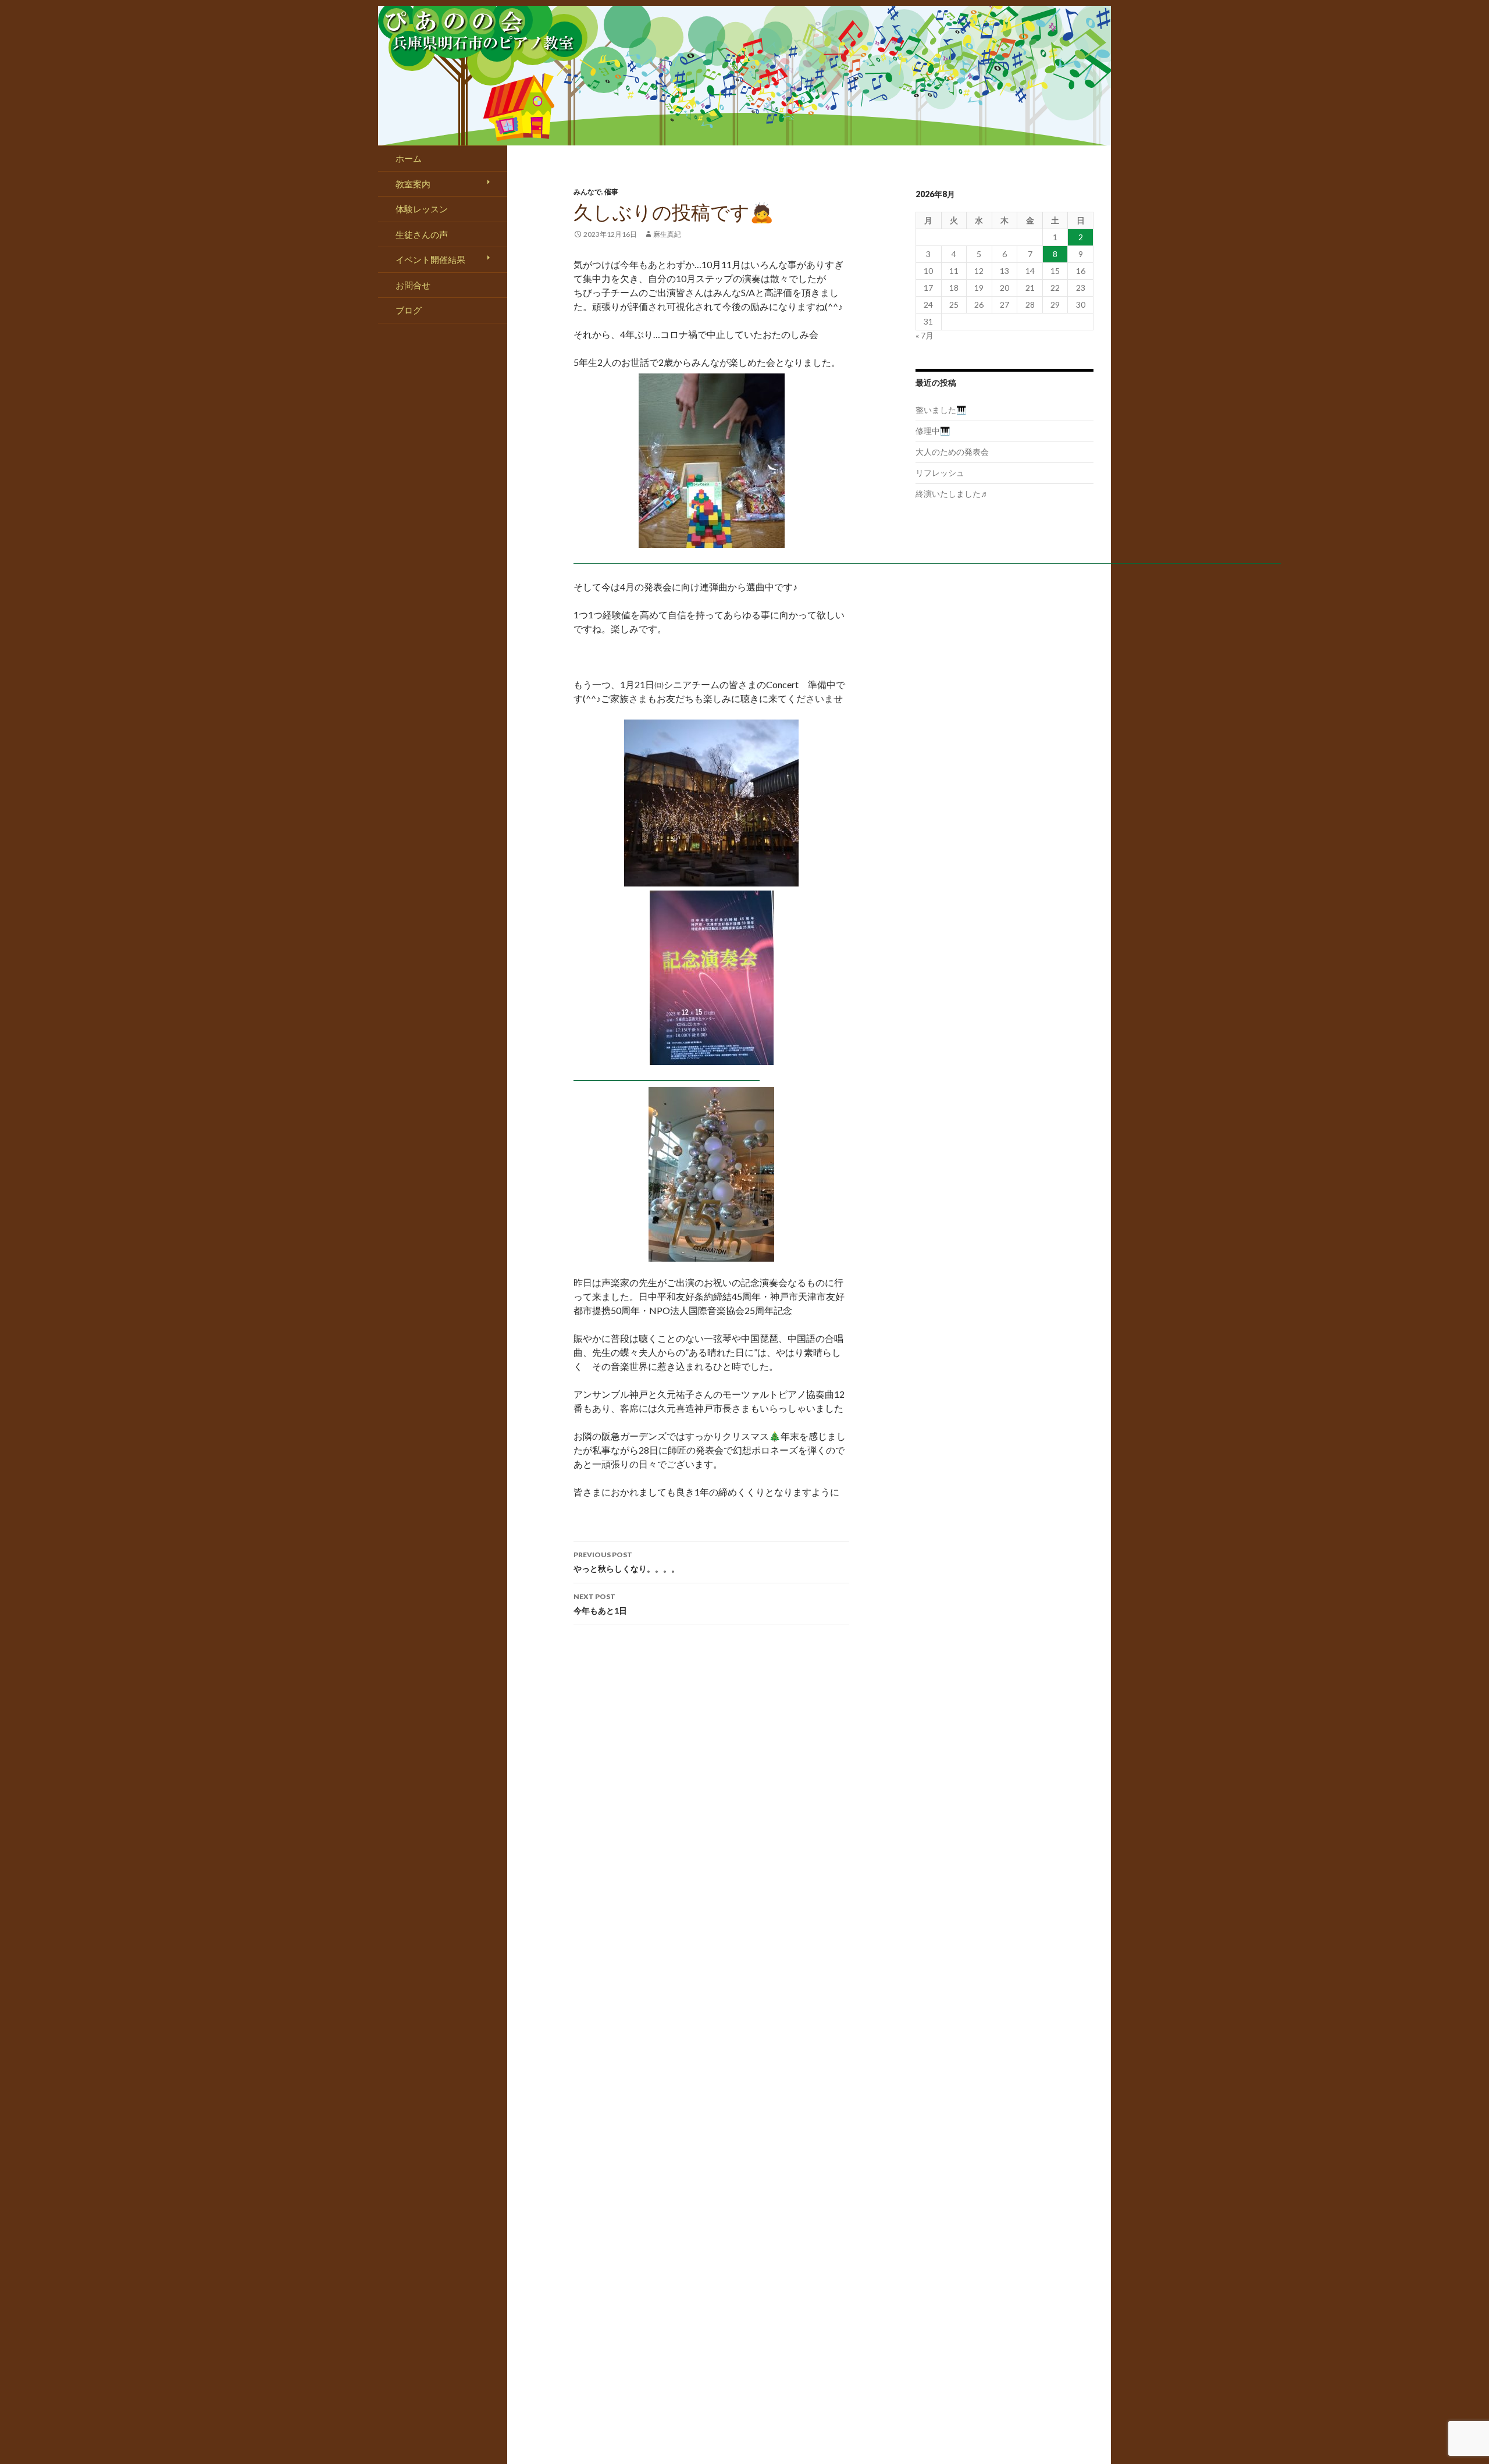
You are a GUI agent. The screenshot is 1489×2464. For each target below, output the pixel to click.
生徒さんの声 (422, 234)
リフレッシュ (940, 473)
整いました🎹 (941, 410)
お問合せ (413, 285)
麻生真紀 (667, 234)
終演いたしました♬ (952, 494)
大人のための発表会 (952, 452)
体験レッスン (422, 209)
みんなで (587, 192)
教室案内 (413, 184)
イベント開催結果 (430, 259)
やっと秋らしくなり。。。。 (626, 1562)
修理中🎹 (933, 431)
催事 (611, 192)
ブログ (409, 310)
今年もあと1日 (600, 1604)
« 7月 (925, 335)
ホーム (409, 158)
